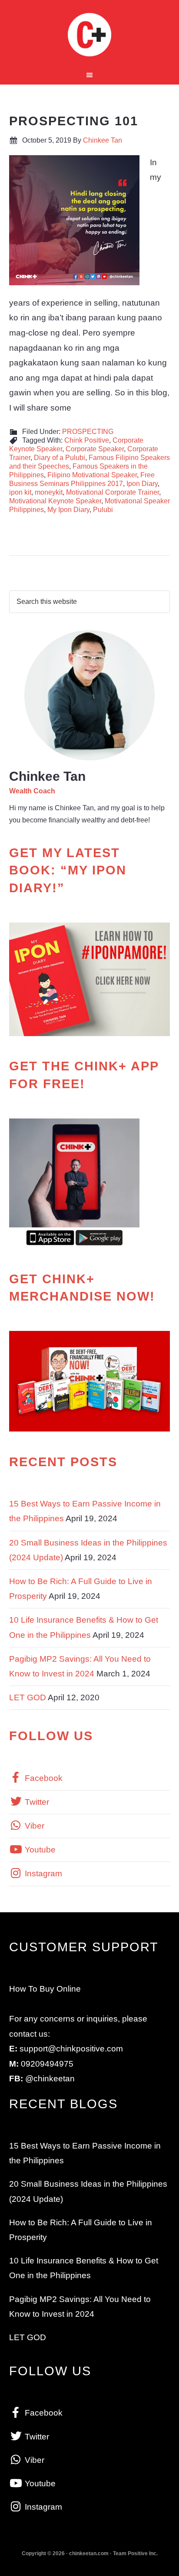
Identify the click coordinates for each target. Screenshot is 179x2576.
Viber (33, 1826)
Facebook (43, 1778)
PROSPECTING (88, 432)
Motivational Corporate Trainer (113, 492)
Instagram (42, 1873)
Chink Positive (87, 440)
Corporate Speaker (95, 449)
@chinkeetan (50, 2079)
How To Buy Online (45, 1989)
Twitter (36, 1802)
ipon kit (20, 492)
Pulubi (103, 510)
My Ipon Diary (68, 510)
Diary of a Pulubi (60, 458)
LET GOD (28, 1697)
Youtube (39, 1850)
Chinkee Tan (90, 35)
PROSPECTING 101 (74, 121)
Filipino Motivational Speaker (92, 475)
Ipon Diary (142, 484)
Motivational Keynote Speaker (55, 501)
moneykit (49, 492)
